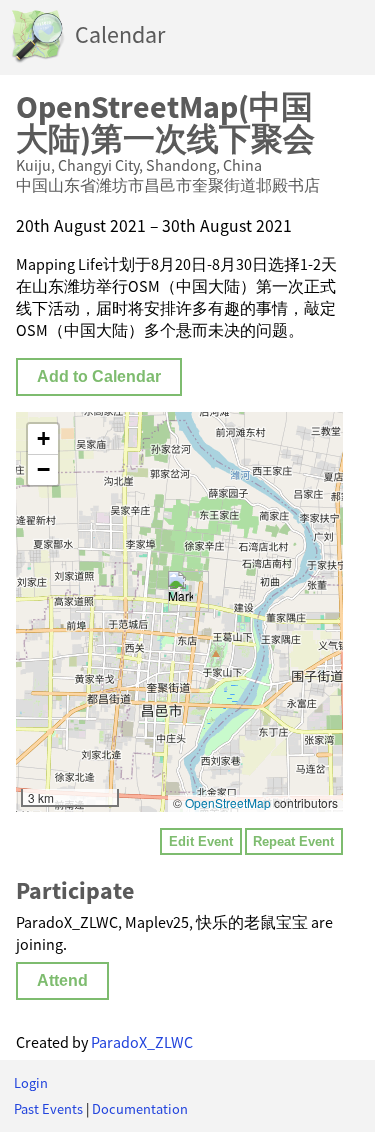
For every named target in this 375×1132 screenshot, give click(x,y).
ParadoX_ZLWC (142, 1042)
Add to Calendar (99, 376)
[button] (180, 591)
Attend (62, 980)
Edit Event (201, 841)
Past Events (48, 1109)
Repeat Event (293, 841)
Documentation (140, 1109)
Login (31, 1083)
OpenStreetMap (228, 802)
